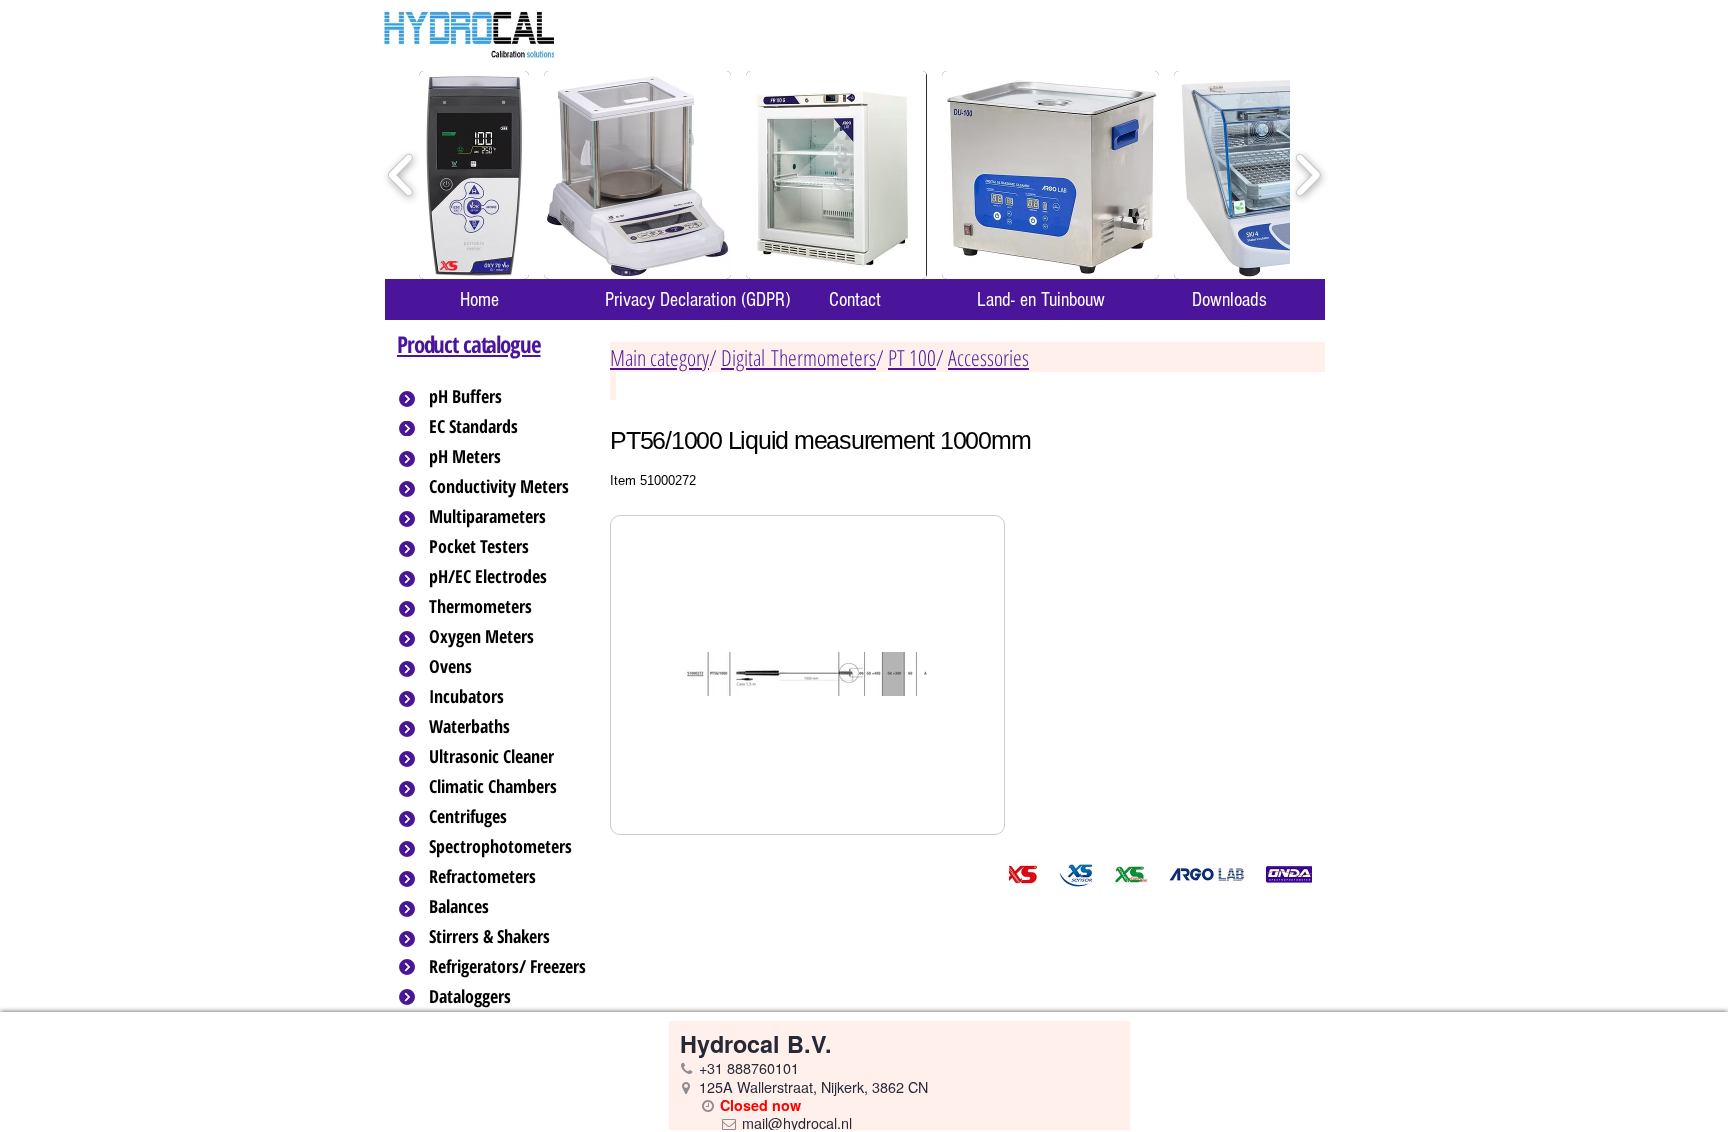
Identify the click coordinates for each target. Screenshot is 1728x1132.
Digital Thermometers (798, 357)
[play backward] (401, 175)
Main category (659, 357)
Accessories (988, 357)
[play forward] (1307, 175)
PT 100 (912, 357)
